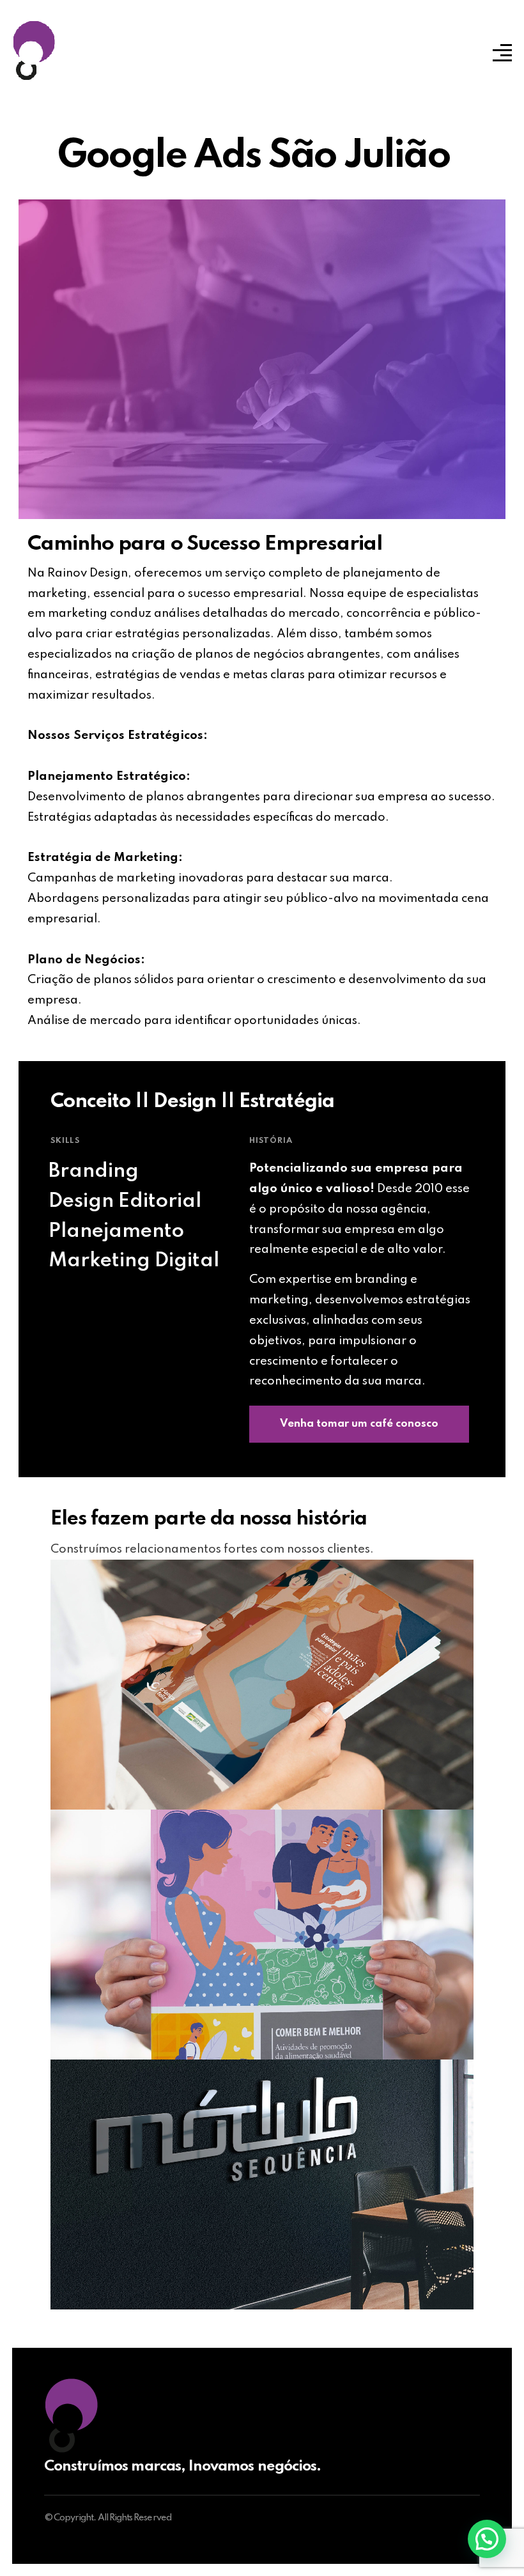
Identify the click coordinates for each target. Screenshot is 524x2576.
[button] (487, 2539)
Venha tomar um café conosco (359, 1424)
